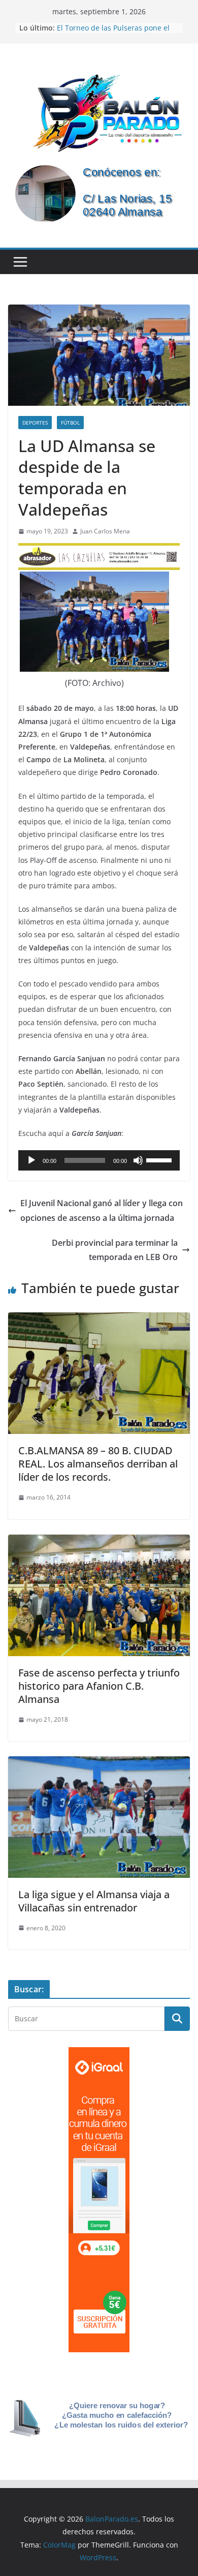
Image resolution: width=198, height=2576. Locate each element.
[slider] (160, 1159)
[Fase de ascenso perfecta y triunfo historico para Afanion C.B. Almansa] (99, 1542)
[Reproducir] (31, 1160)
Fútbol (70, 423)
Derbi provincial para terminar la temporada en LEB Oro (115, 1250)
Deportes (35, 423)
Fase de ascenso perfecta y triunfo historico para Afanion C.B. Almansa (99, 1686)
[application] (99, 1160)
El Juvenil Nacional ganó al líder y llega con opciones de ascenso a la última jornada (102, 1210)
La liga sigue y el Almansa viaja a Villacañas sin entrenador (94, 1901)
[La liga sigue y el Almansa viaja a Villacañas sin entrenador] (99, 1763)
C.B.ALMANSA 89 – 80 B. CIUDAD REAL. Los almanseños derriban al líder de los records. (98, 1464)
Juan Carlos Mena (105, 531)
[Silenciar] (138, 1160)
